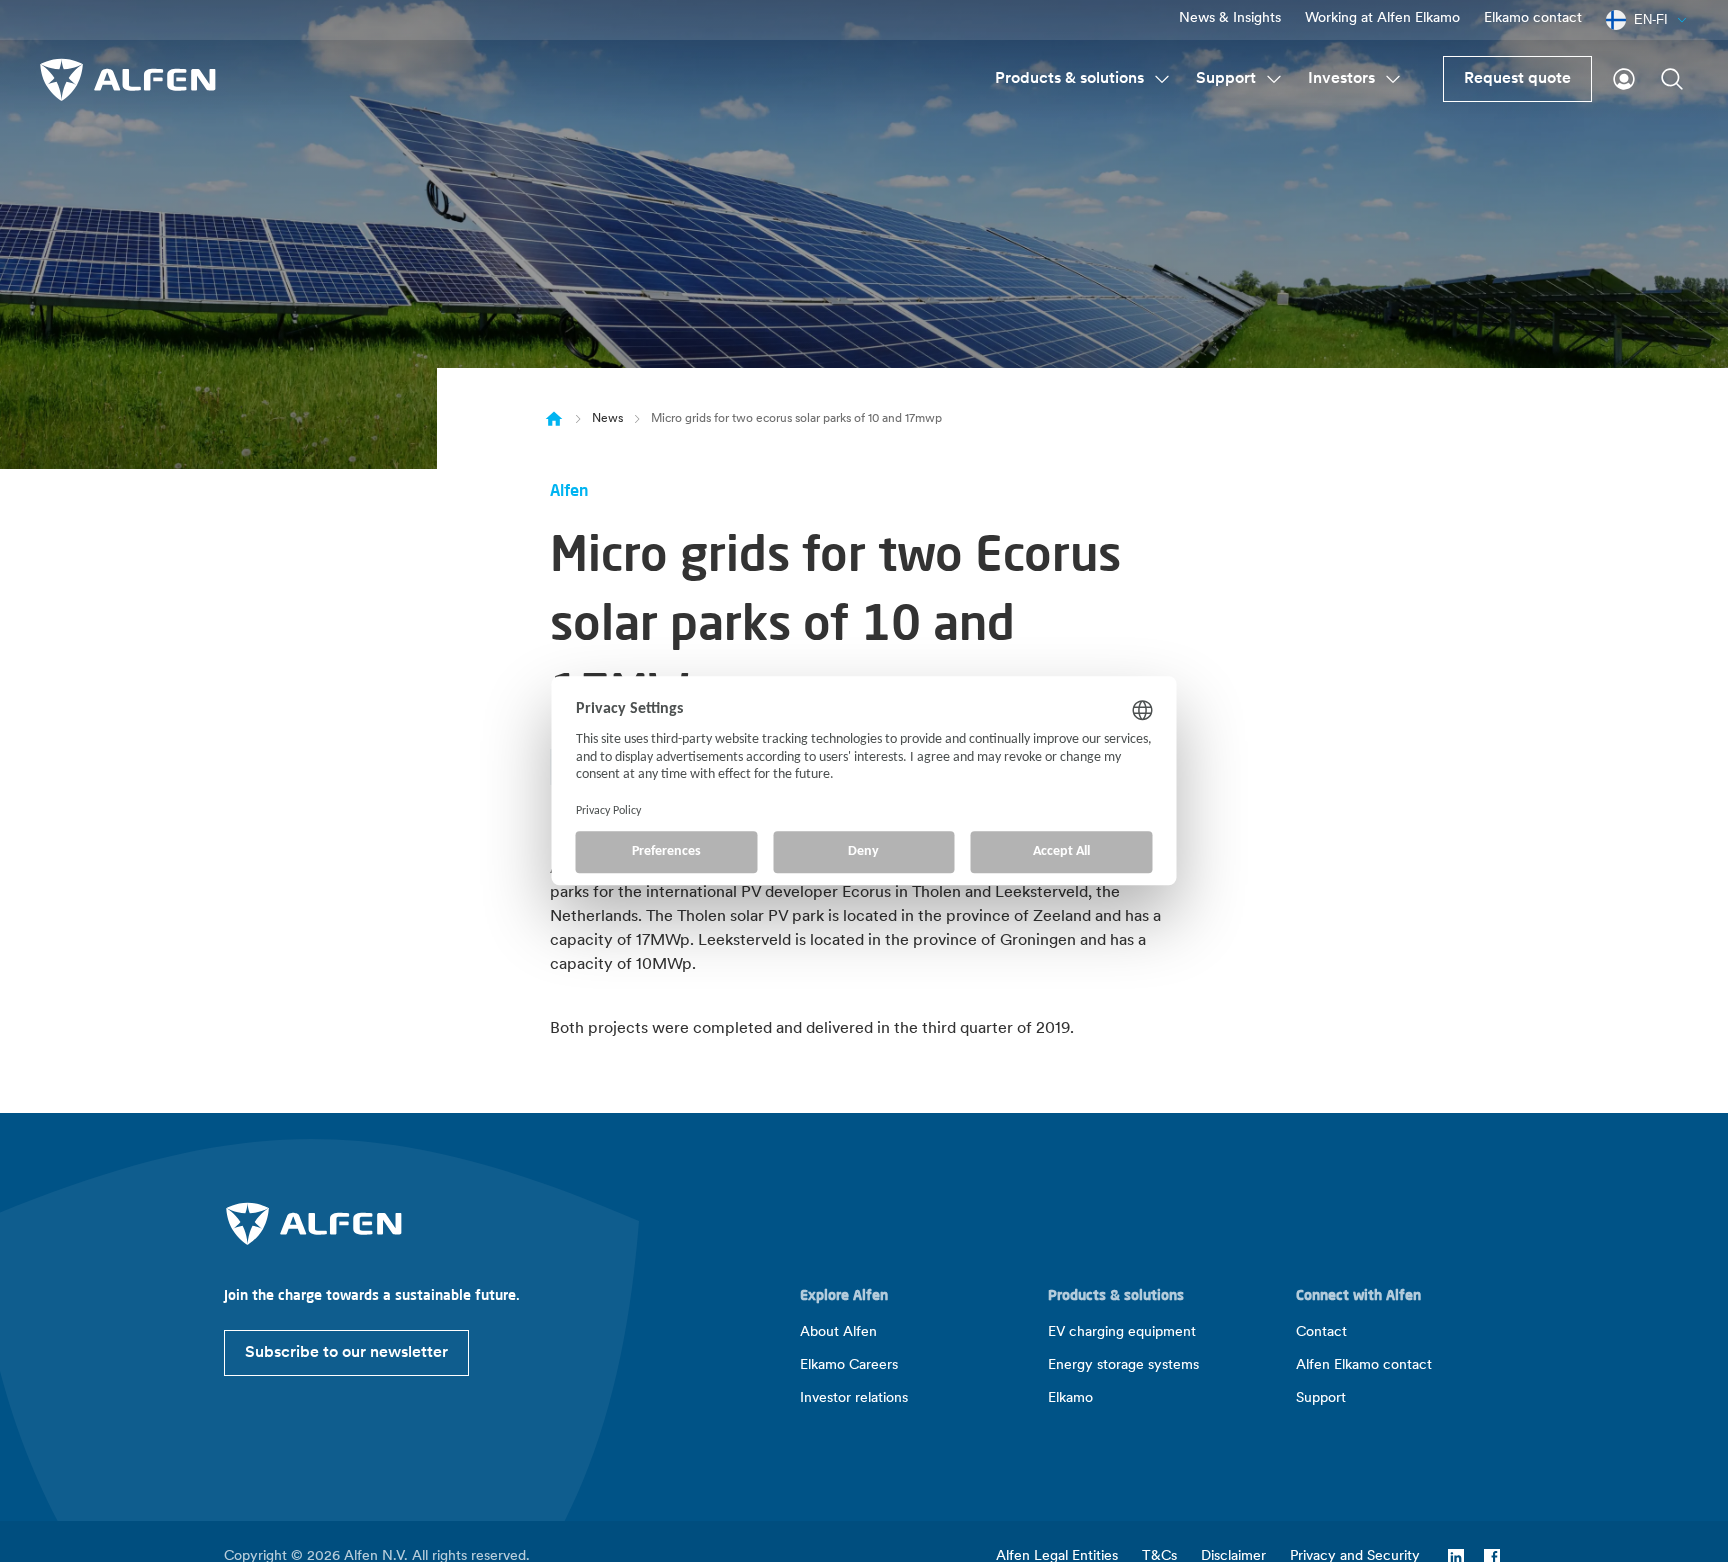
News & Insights (1230, 18)
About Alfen (838, 1332)
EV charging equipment (1122, 1332)
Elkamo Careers (849, 1365)
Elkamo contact (1533, 18)
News (607, 419)
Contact (1321, 1332)
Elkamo (1070, 1398)
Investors (1341, 79)
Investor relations (854, 1398)
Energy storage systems (1123, 1365)
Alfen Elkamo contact (1364, 1365)
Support (1226, 79)
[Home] (554, 418)
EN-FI (1651, 19)
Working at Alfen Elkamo (1382, 18)
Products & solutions (1069, 79)
